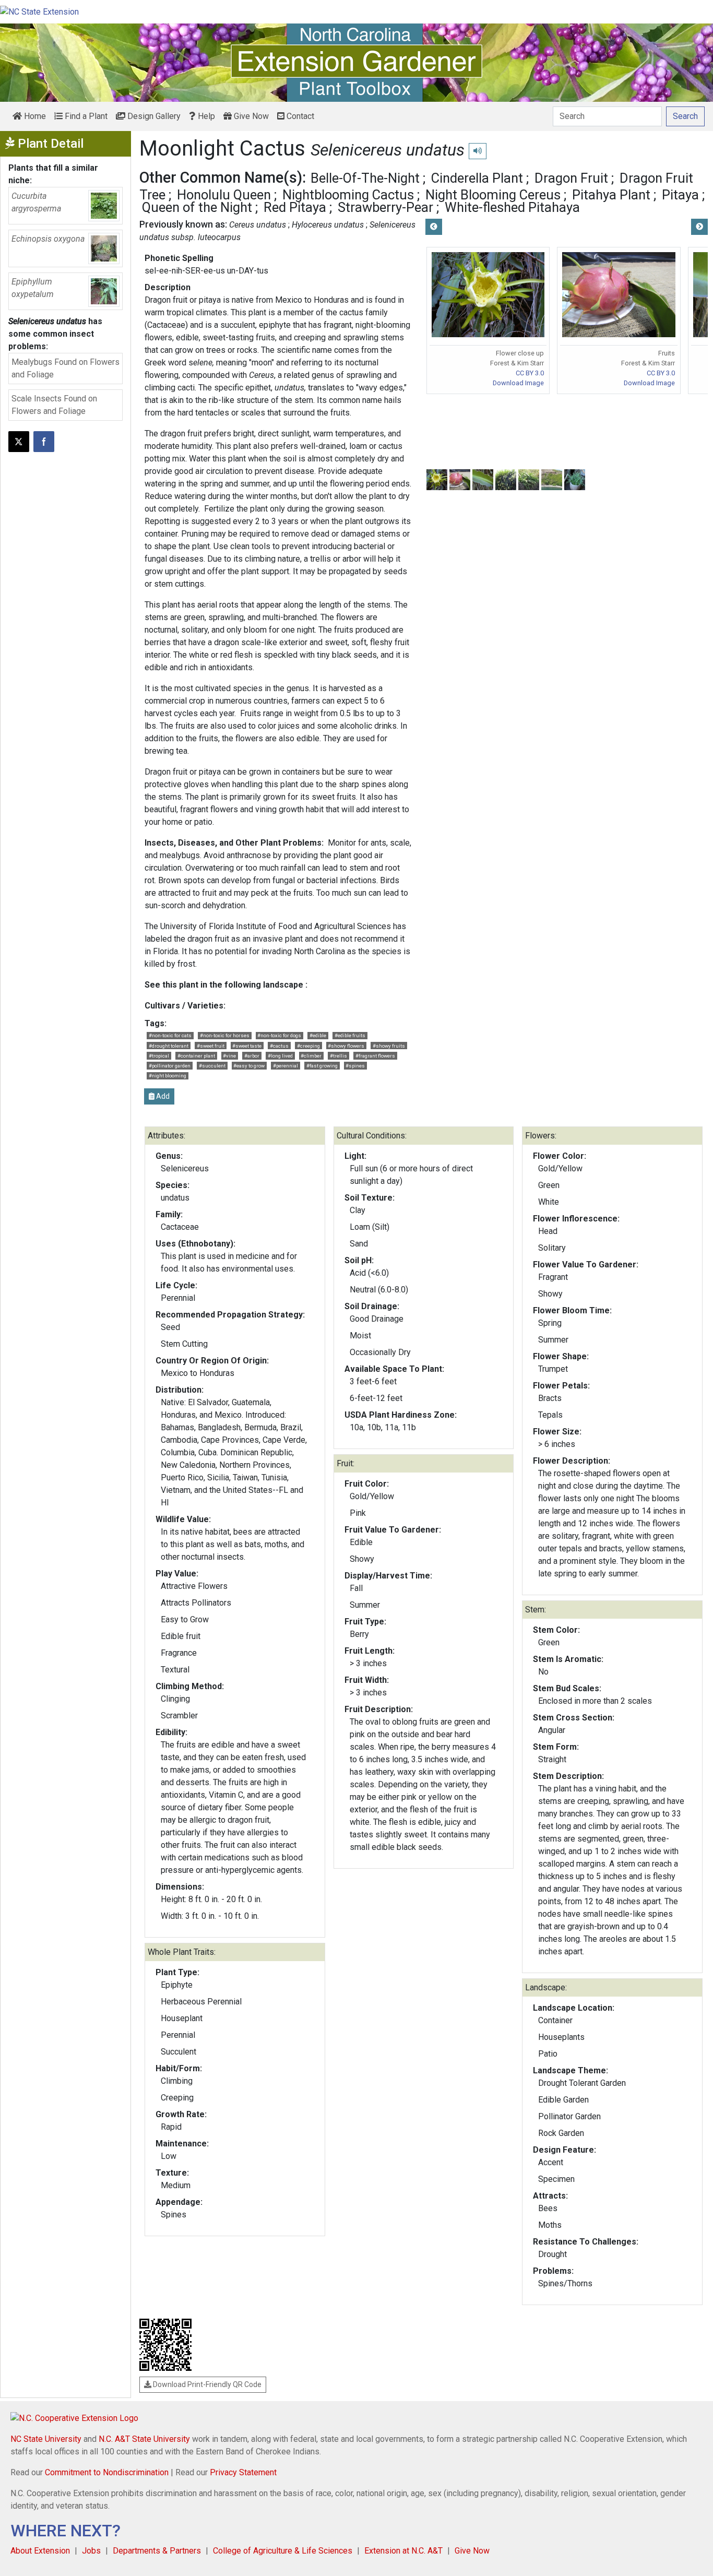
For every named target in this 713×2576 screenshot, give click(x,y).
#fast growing (322, 1066)
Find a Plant (85, 116)
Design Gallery (153, 116)
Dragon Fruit (571, 178)
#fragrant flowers (375, 1056)
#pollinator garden (170, 1066)
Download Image (518, 383)
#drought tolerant (169, 1046)
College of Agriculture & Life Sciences (283, 2551)
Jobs (91, 2551)
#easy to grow (249, 1066)
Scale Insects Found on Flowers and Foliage (54, 405)
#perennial (286, 1066)
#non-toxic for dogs (279, 1035)
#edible (318, 1035)
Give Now (250, 116)
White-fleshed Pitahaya (512, 207)
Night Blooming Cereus (493, 195)
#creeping (308, 1046)
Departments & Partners (157, 2551)
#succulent (212, 1066)
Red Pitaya (295, 207)
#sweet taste (247, 1046)
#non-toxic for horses (225, 1035)
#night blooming (168, 1076)
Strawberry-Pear (385, 207)
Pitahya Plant (611, 195)
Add (162, 1096)
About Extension (40, 2551)
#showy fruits (389, 1046)
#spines (355, 1066)
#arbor (252, 1056)
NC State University (46, 2439)
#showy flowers (346, 1046)
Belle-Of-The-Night (365, 178)
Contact (299, 116)
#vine (229, 1056)
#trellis (338, 1056)
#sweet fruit (211, 1046)
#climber (311, 1056)
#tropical (159, 1056)
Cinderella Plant (477, 178)
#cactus (279, 1046)
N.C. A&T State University (144, 2439)
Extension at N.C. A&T (403, 2551)
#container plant (196, 1056)
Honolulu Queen (224, 195)
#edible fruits (350, 1035)
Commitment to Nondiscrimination (107, 2472)
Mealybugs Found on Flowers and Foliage (66, 368)
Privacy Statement (243, 2472)
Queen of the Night (197, 207)
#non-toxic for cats (170, 1035)
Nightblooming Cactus (348, 195)
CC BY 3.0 (530, 373)
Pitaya (680, 195)
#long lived (280, 1056)
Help (205, 116)
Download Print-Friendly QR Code (206, 2384)
